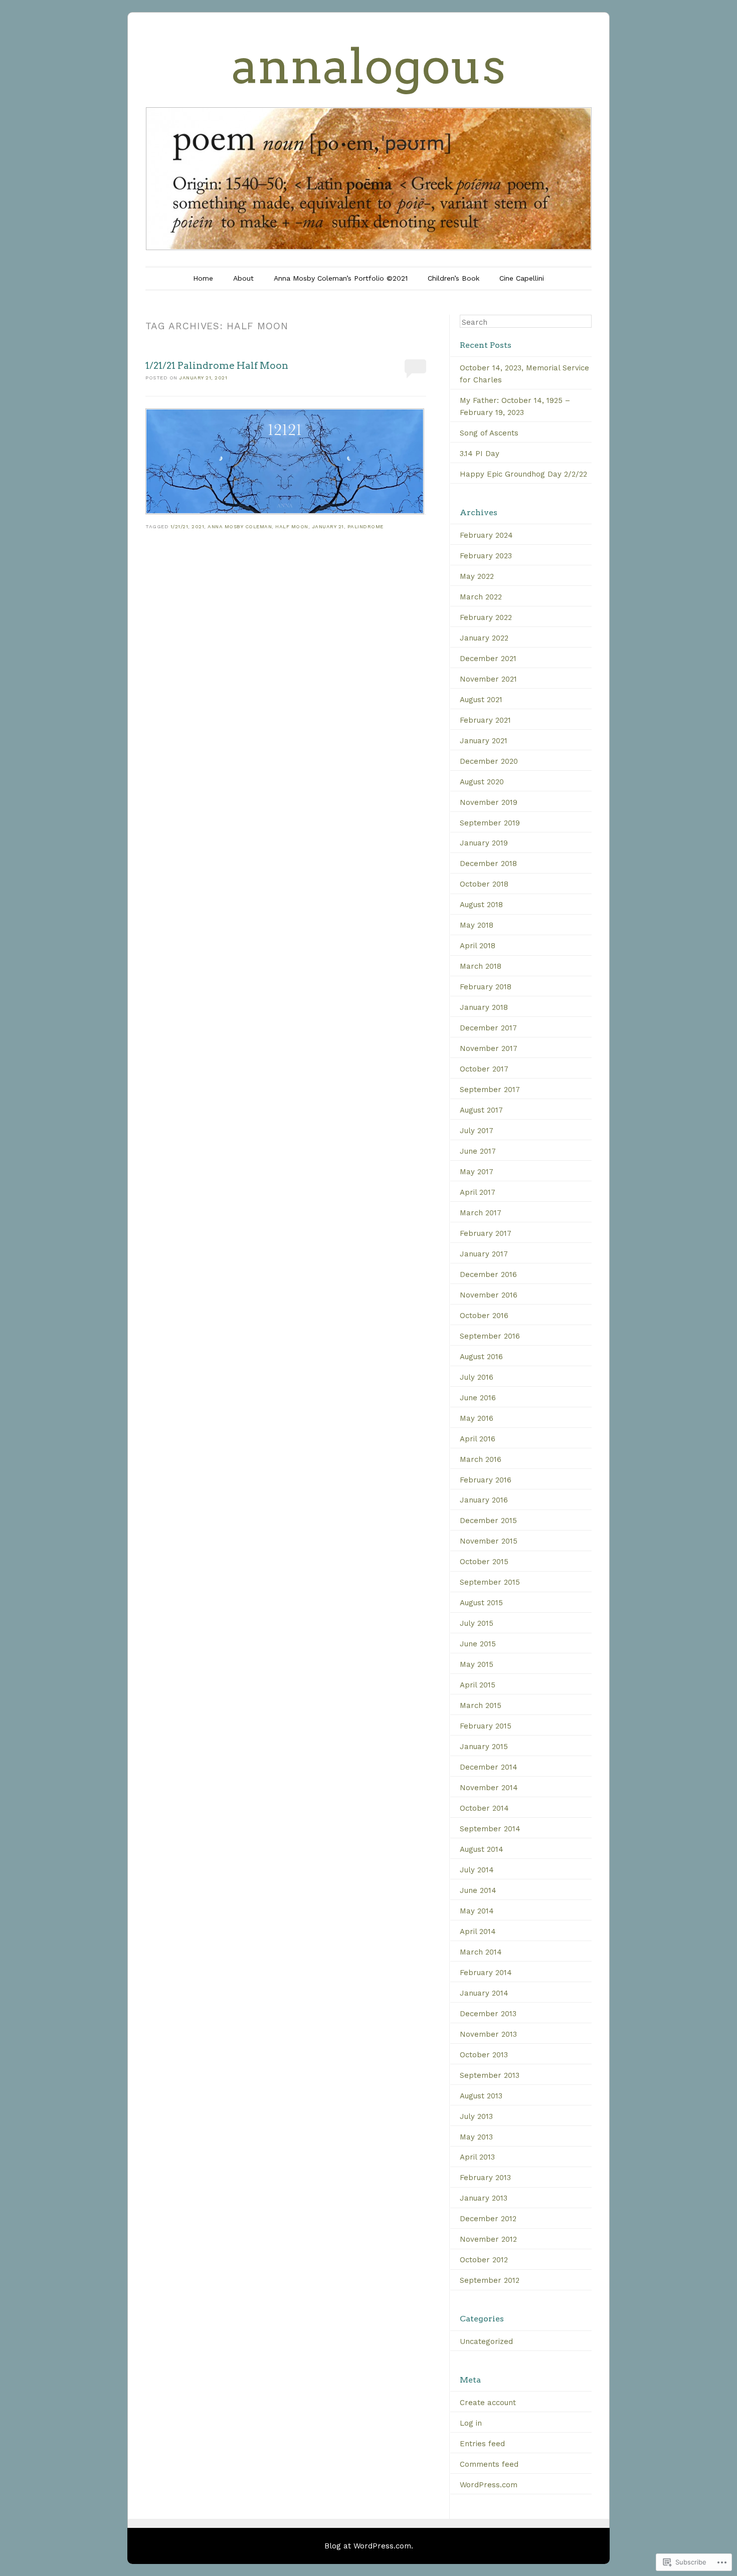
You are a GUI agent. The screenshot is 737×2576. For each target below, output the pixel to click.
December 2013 (488, 2014)
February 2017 (486, 1233)
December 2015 (488, 1521)
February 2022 (486, 617)
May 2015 (477, 1664)
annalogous (368, 66)
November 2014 (489, 1788)
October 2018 (484, 884)
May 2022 (477, 576)
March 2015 (481, 1705)
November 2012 (488, 2239)
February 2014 (486, 1973)
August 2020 (482, 782)
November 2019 (489, 802)
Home (203, 278)
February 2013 (485, 2178)
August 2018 (481, 905)
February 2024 (486, 535)
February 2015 (486, 1726)
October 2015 (484, 1562)
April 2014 (478, 1931)
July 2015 (477, 1623)
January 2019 (484, 843)
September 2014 (490, 1829)
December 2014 (489, 1767)
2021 (198, 526)
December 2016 (488, 1274)
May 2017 (477, 1172)
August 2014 (482, 1849)
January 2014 (484, 1993)
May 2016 (477, 1418)
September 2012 (490, 2280)
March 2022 (481, 597)
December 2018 (488, 864)
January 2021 (484, 741)
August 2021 (481, 700)
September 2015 (490, 1582)
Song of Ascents (489, 433)
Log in (471, 2423)
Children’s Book (453, 278)
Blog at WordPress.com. (369, 2546)
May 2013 (476, 2137)
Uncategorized (486, 2341)
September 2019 (490, 823)
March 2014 (481, 1952)
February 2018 (486, 987)
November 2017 (489, 1048)
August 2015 (481, 1603)
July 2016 (477, 1377)
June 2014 (478, 1890)
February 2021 (485, 720)
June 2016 (478, 1398)
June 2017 (478, 1151)
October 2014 (484, 1808)
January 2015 (484, 1747)
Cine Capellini (522, 278)
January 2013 (484, 2198)
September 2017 (490, 1090)
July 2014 (477, 1870)
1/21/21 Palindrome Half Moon (217, 366)
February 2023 (486, 556)
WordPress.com (489, 2485)
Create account (488, 2403)
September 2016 (490, 1336)
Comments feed (489, 2464)
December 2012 (488, 2219)
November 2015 (489, 1541)
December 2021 (488, 659)
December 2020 (489, 761)
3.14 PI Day (480, 454)
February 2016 (486, 1480)
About (243, 278)
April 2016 (478, 1439)
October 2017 (484, 1069)
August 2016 (481, 1357)
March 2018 (481, 966)
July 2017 (477, 1131)
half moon (292, 526)
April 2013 (477, 2157)
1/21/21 (179, 526)
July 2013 (476, 2116)
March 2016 (481, 1459)
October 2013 (484, 2055)
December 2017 (488, 1028)
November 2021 (488, 679)
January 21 (328, 526)
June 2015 (478, 1644)
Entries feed (482, 2444)
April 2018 (478, 946)
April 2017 (478, 1192)
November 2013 (488, 2034)
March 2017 (481, 1213)
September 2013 (490, 2075)
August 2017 (481, 1110)
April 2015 (478, 1685)
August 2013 (481, 2096)
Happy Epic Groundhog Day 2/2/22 (523, 474)
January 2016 (484, 1500)
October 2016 (484, 1316)
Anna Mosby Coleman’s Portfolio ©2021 (341, 278)
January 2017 (484, 1254)
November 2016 (489, 1295)
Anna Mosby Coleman (240, 526)
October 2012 (484, 2260)
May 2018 (477, 925)
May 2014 (477, 1911)
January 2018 (484, 1007)
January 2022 (484, 638)
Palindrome (365, 526)
